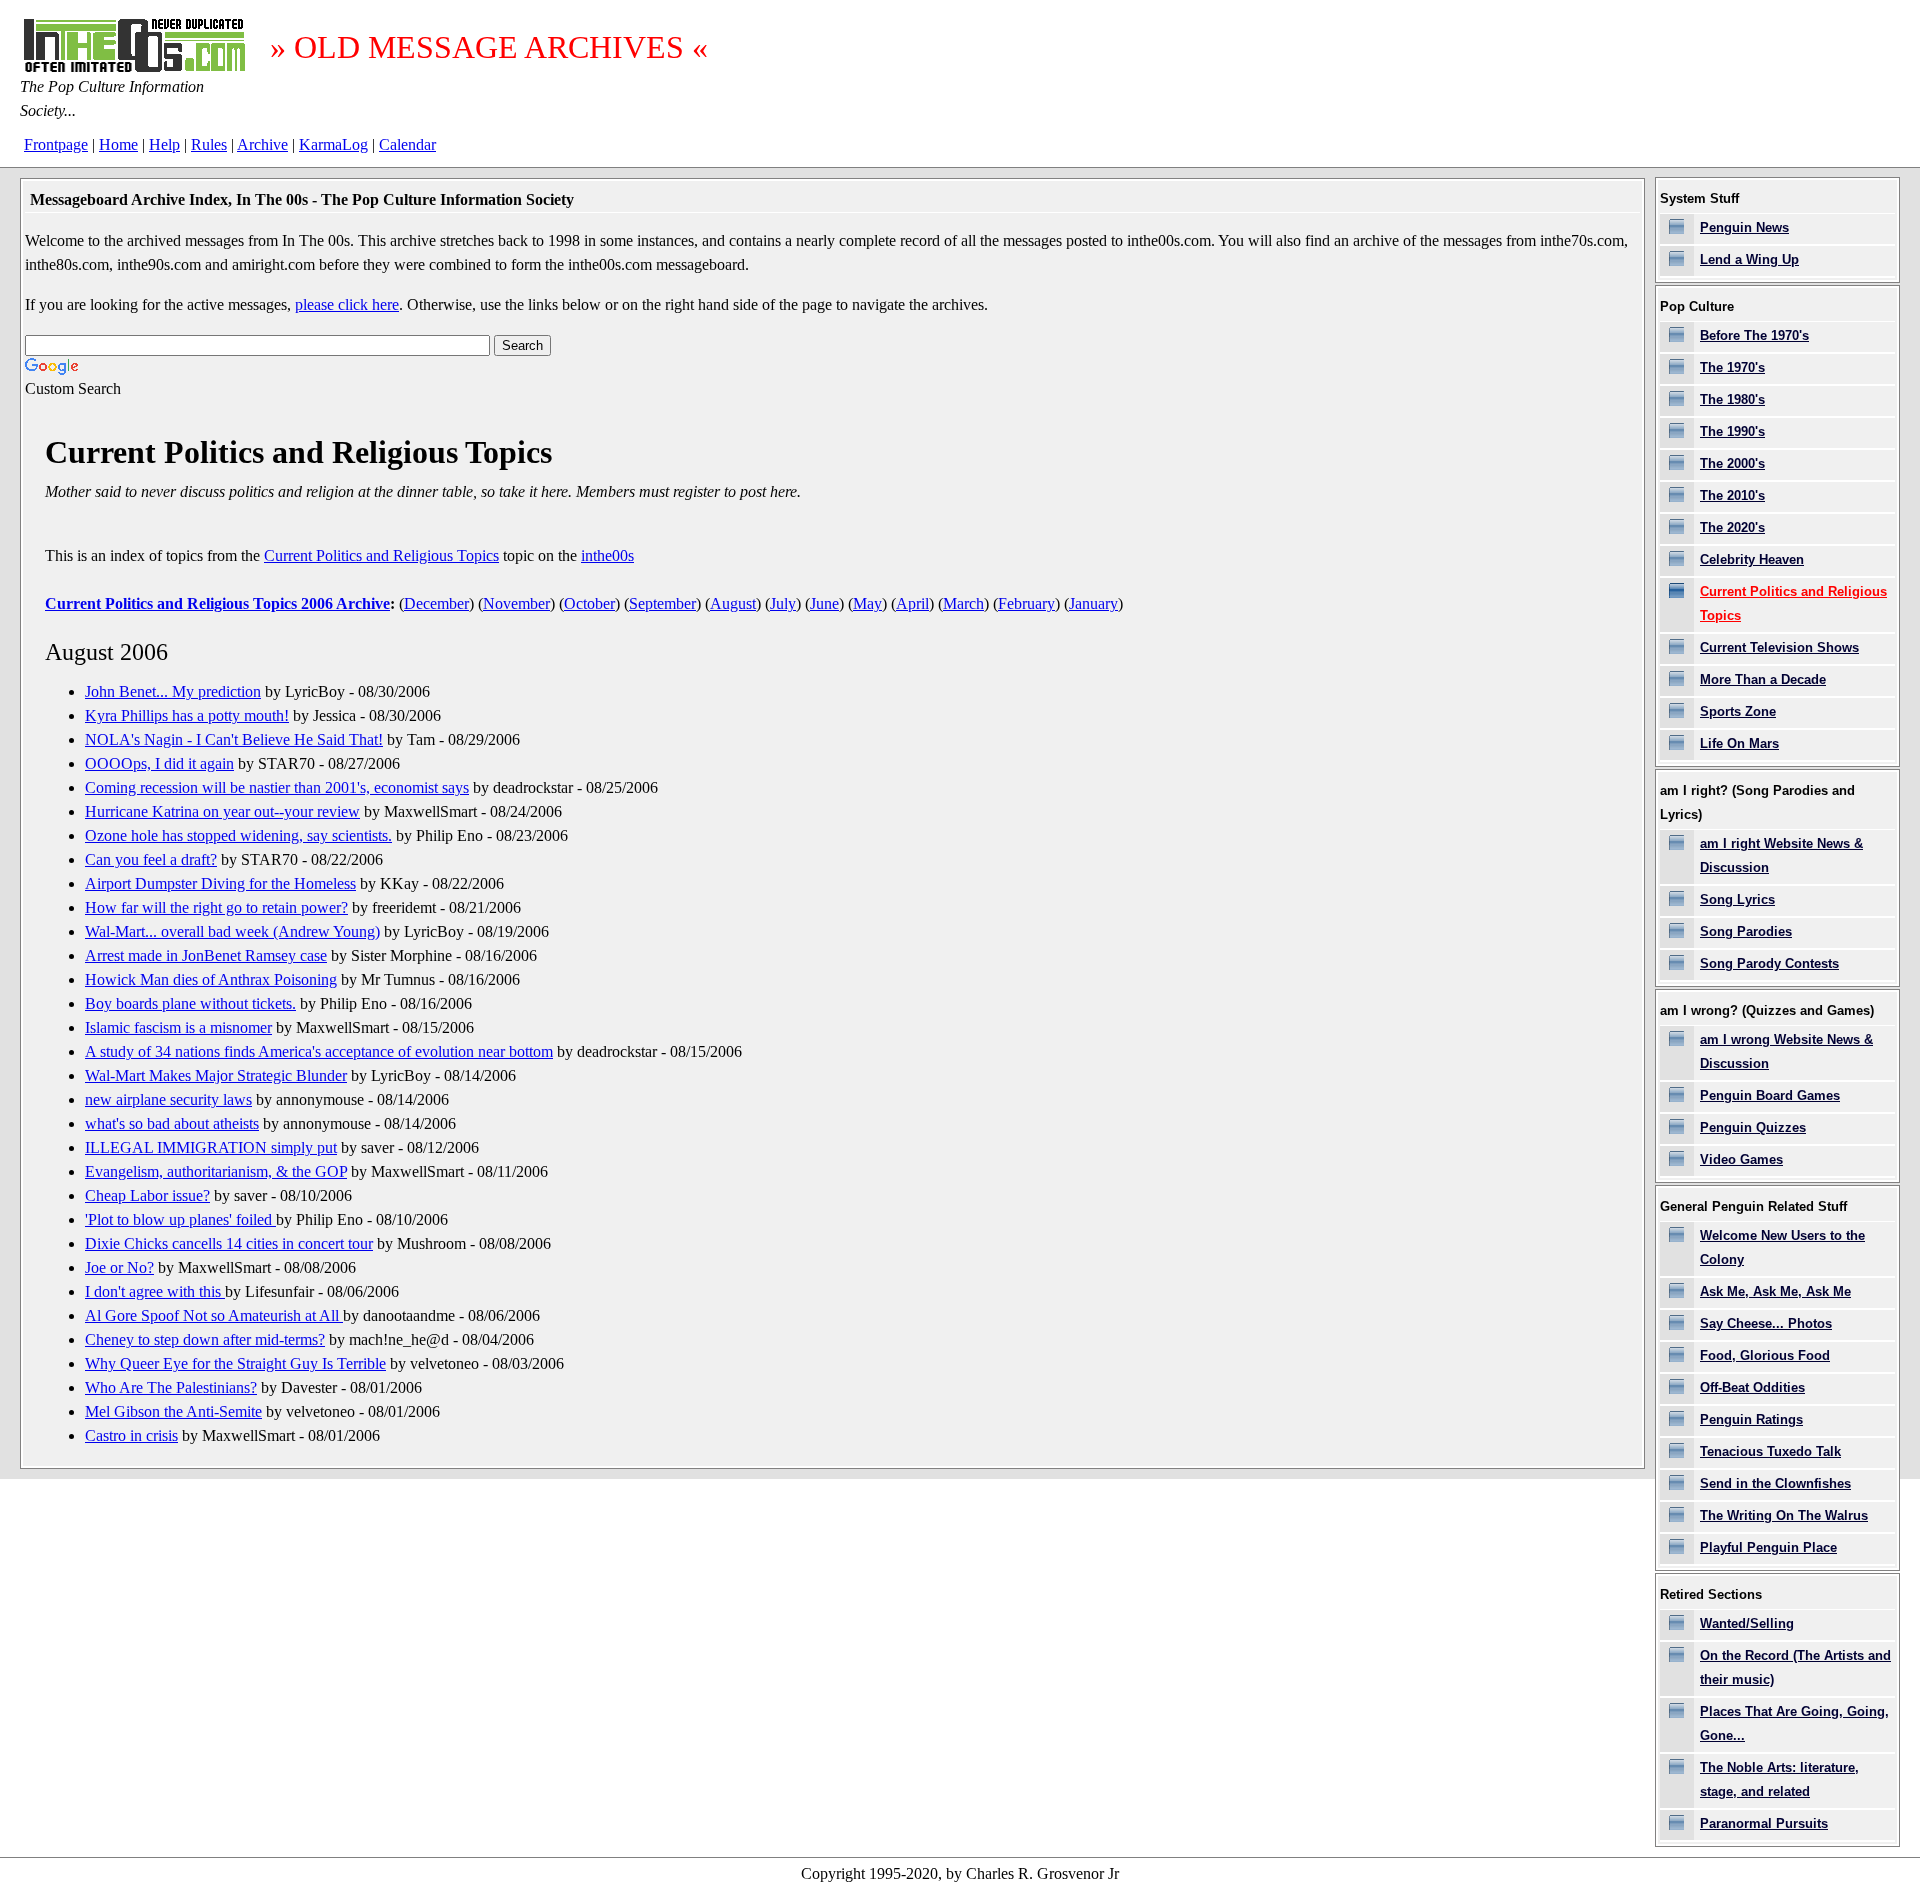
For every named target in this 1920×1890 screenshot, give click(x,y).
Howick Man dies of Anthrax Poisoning (211, 979)
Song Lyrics (1737, 899)
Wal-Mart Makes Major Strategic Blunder (216, 1075)
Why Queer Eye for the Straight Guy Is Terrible (235, 1363)
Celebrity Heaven (1752, 559)
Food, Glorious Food (1765, 1355)
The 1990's (1732, 431)
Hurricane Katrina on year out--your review (222, 811)
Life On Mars (1739, 743)
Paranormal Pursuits (1764, 1823)
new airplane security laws (168, 1099)
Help (164, 144)
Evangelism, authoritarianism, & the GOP (216, 1171)
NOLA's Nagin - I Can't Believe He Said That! (234, 739)
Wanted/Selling (1747, 1623)
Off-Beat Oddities (1752, 1387)
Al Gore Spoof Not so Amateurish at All (214, 1315)
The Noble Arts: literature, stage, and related (1779, 1779)
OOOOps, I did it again (159, 763)
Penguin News (1744, 227)
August (733, 603)
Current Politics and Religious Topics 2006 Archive (217, 603)
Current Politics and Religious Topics (381, 555)
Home (118, 144)
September (662, 603)
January (1093, 603)
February (1026, 603)
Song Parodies (1746, 931)
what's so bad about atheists (172, 1123)
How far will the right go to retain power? (216, 907)
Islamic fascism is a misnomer (178, 1027)
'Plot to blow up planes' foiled (180, 1219)
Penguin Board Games (1770, 1095)
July (783, 603)
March (963, 603)
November (516, 603)
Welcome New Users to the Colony (1782, 1247)
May (867, 603)
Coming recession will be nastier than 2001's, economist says (277, 787)
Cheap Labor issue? (147, 1195)
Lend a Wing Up (1749, 259)
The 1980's (1732, 399)
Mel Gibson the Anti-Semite (173, 1411)
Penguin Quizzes (1753, 1127)
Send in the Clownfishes (1775, 1483)
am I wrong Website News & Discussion (1786, 1051)
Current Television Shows (1779, 647)
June (824, 603)
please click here (347, 304)
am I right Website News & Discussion (1781, 855)
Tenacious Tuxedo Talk (1770, 1451)
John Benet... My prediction (173, 691)
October (589, 603)
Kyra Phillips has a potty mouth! (187, 715)
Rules (209, 144)
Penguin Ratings (1751, 1419)
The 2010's (1732, 495)
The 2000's (1732, 463)
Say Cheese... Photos (1766, 1323)
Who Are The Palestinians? (171, 1387)
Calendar (407, 144)
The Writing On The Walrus (1784, 1515)
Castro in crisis (131, 1435)
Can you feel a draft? (151, 859)
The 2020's (1732, 527)
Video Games (1741, 1159)
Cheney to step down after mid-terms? (205, 1339)
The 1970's (1732, 367)
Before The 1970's (1754, 335)
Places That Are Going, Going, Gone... (1794, 1723)
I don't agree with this (155, 1291)
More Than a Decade (1763, 679)
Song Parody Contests (1769, 963)
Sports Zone (1738, 711)
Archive (262, 144)
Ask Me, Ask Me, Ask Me (1775, 1291)
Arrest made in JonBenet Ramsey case (206, 955)
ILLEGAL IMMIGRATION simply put (211, 1147)
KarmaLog (333, 144)
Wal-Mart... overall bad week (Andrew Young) (232, 931)
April (912, 603)
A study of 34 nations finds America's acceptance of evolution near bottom (319, 1051)
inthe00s (607, 555)
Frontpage (56, 144)
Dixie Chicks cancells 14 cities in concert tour (229, 1243)
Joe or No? (119, 1267)
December (436, 603)
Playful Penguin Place (1768, 1547)
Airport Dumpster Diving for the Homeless (220, 883)
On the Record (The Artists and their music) (1795, 1667)
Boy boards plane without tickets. (190, 1003)
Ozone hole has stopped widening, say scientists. (238, 835)
